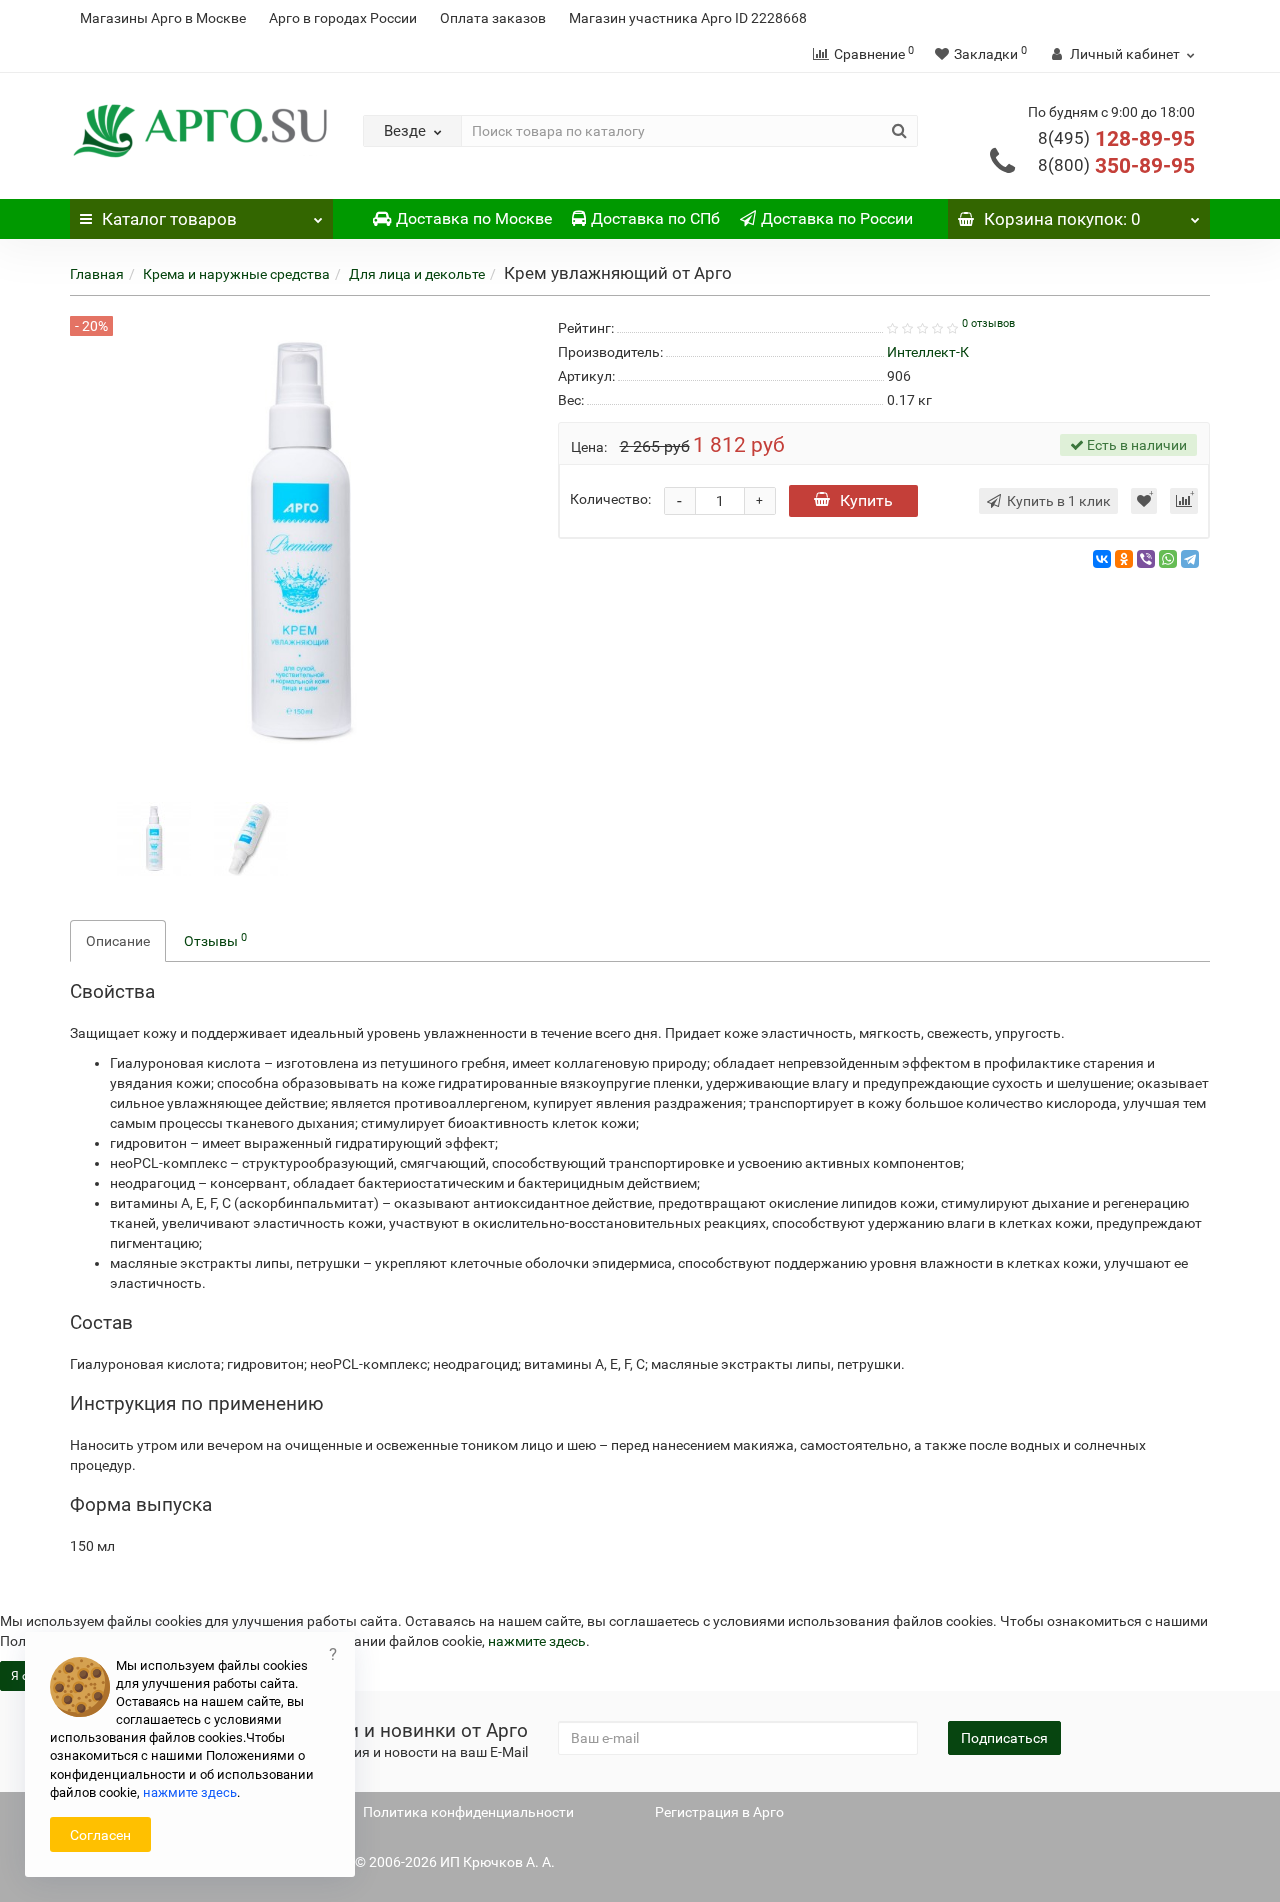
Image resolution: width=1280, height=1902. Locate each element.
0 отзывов (988, 323)
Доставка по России (837, 218)
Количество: (610, 499)
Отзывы (215, 940)
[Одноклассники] (1124, 559)
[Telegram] (1190, 559)
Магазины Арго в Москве (163, 18)
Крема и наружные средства (236, 274)
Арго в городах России (343, 18)
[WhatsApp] (1168, 559)
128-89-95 (1116, 139)
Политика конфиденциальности (468, 1812)
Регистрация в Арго (719, 1812)
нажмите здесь (537, 1641)
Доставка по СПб (655, 218)
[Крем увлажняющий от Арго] (154, 838)
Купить (866, 500)
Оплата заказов (493, 18)
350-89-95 (1116, 166)
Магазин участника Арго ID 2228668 (688, 18)
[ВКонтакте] (1102, 559)
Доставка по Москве (474, 218)
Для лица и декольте (417, 274)
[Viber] (1146, 559)
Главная (97, 274)
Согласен (100, 1835)
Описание (118, 941)
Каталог (169, 219)
